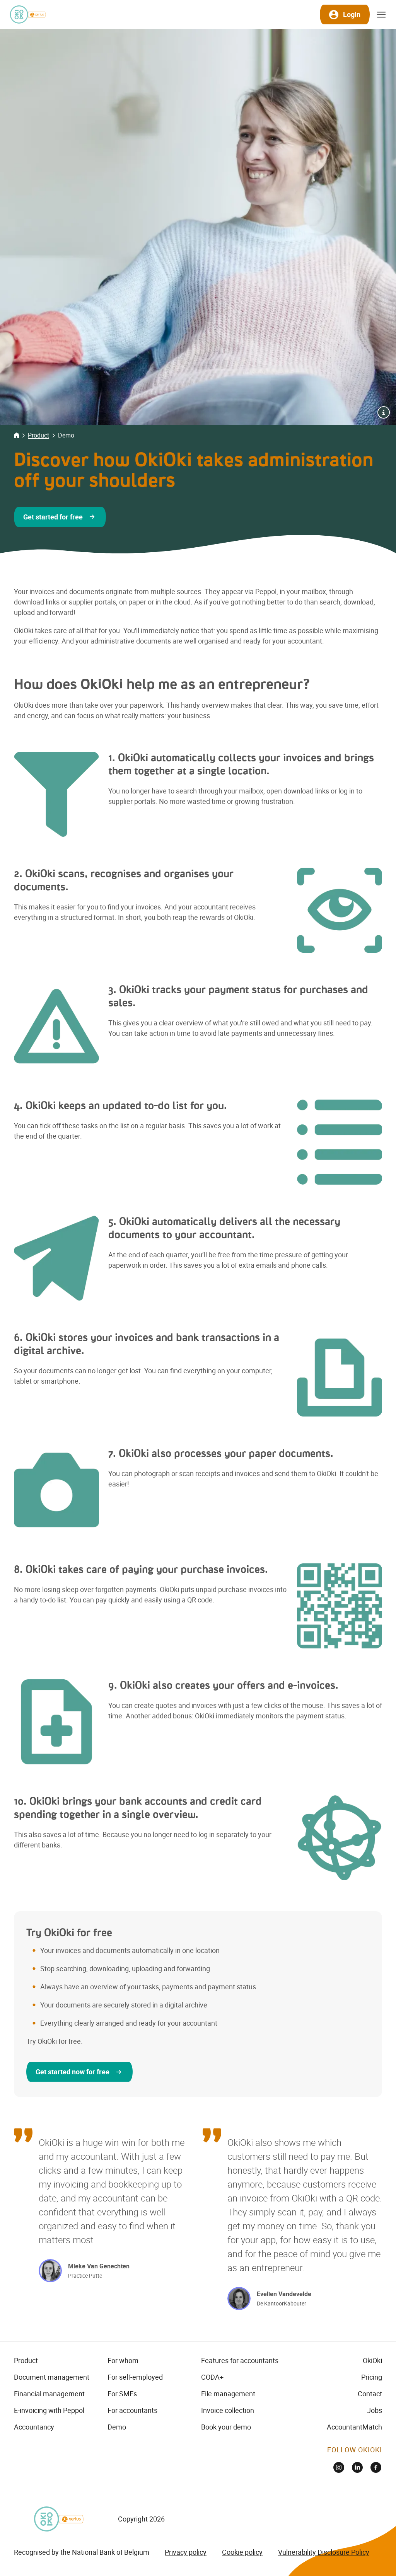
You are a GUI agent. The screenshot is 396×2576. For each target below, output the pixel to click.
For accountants (132, 2410)
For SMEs (122, 2394)
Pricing (372, 2377)
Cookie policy (242, 2552)
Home (16, 435)
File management (228, 2394)
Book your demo (226, 2427)
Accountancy (34, 2427)
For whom (123, 2360)
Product (38, 435)
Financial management (49, 2394)
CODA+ (212, 2377)
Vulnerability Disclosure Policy (324, 2552)
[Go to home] (27, 14)
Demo (117, 2427)
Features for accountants (240, 2360)
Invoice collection (228, 2410)
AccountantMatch (354, 2427)
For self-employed (135, 2377)
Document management (52, 2377)
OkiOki (372, 2360)
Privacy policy (186, 2552)
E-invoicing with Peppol (49, 2410)
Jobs (375, 2410)
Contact (370, 2394)
